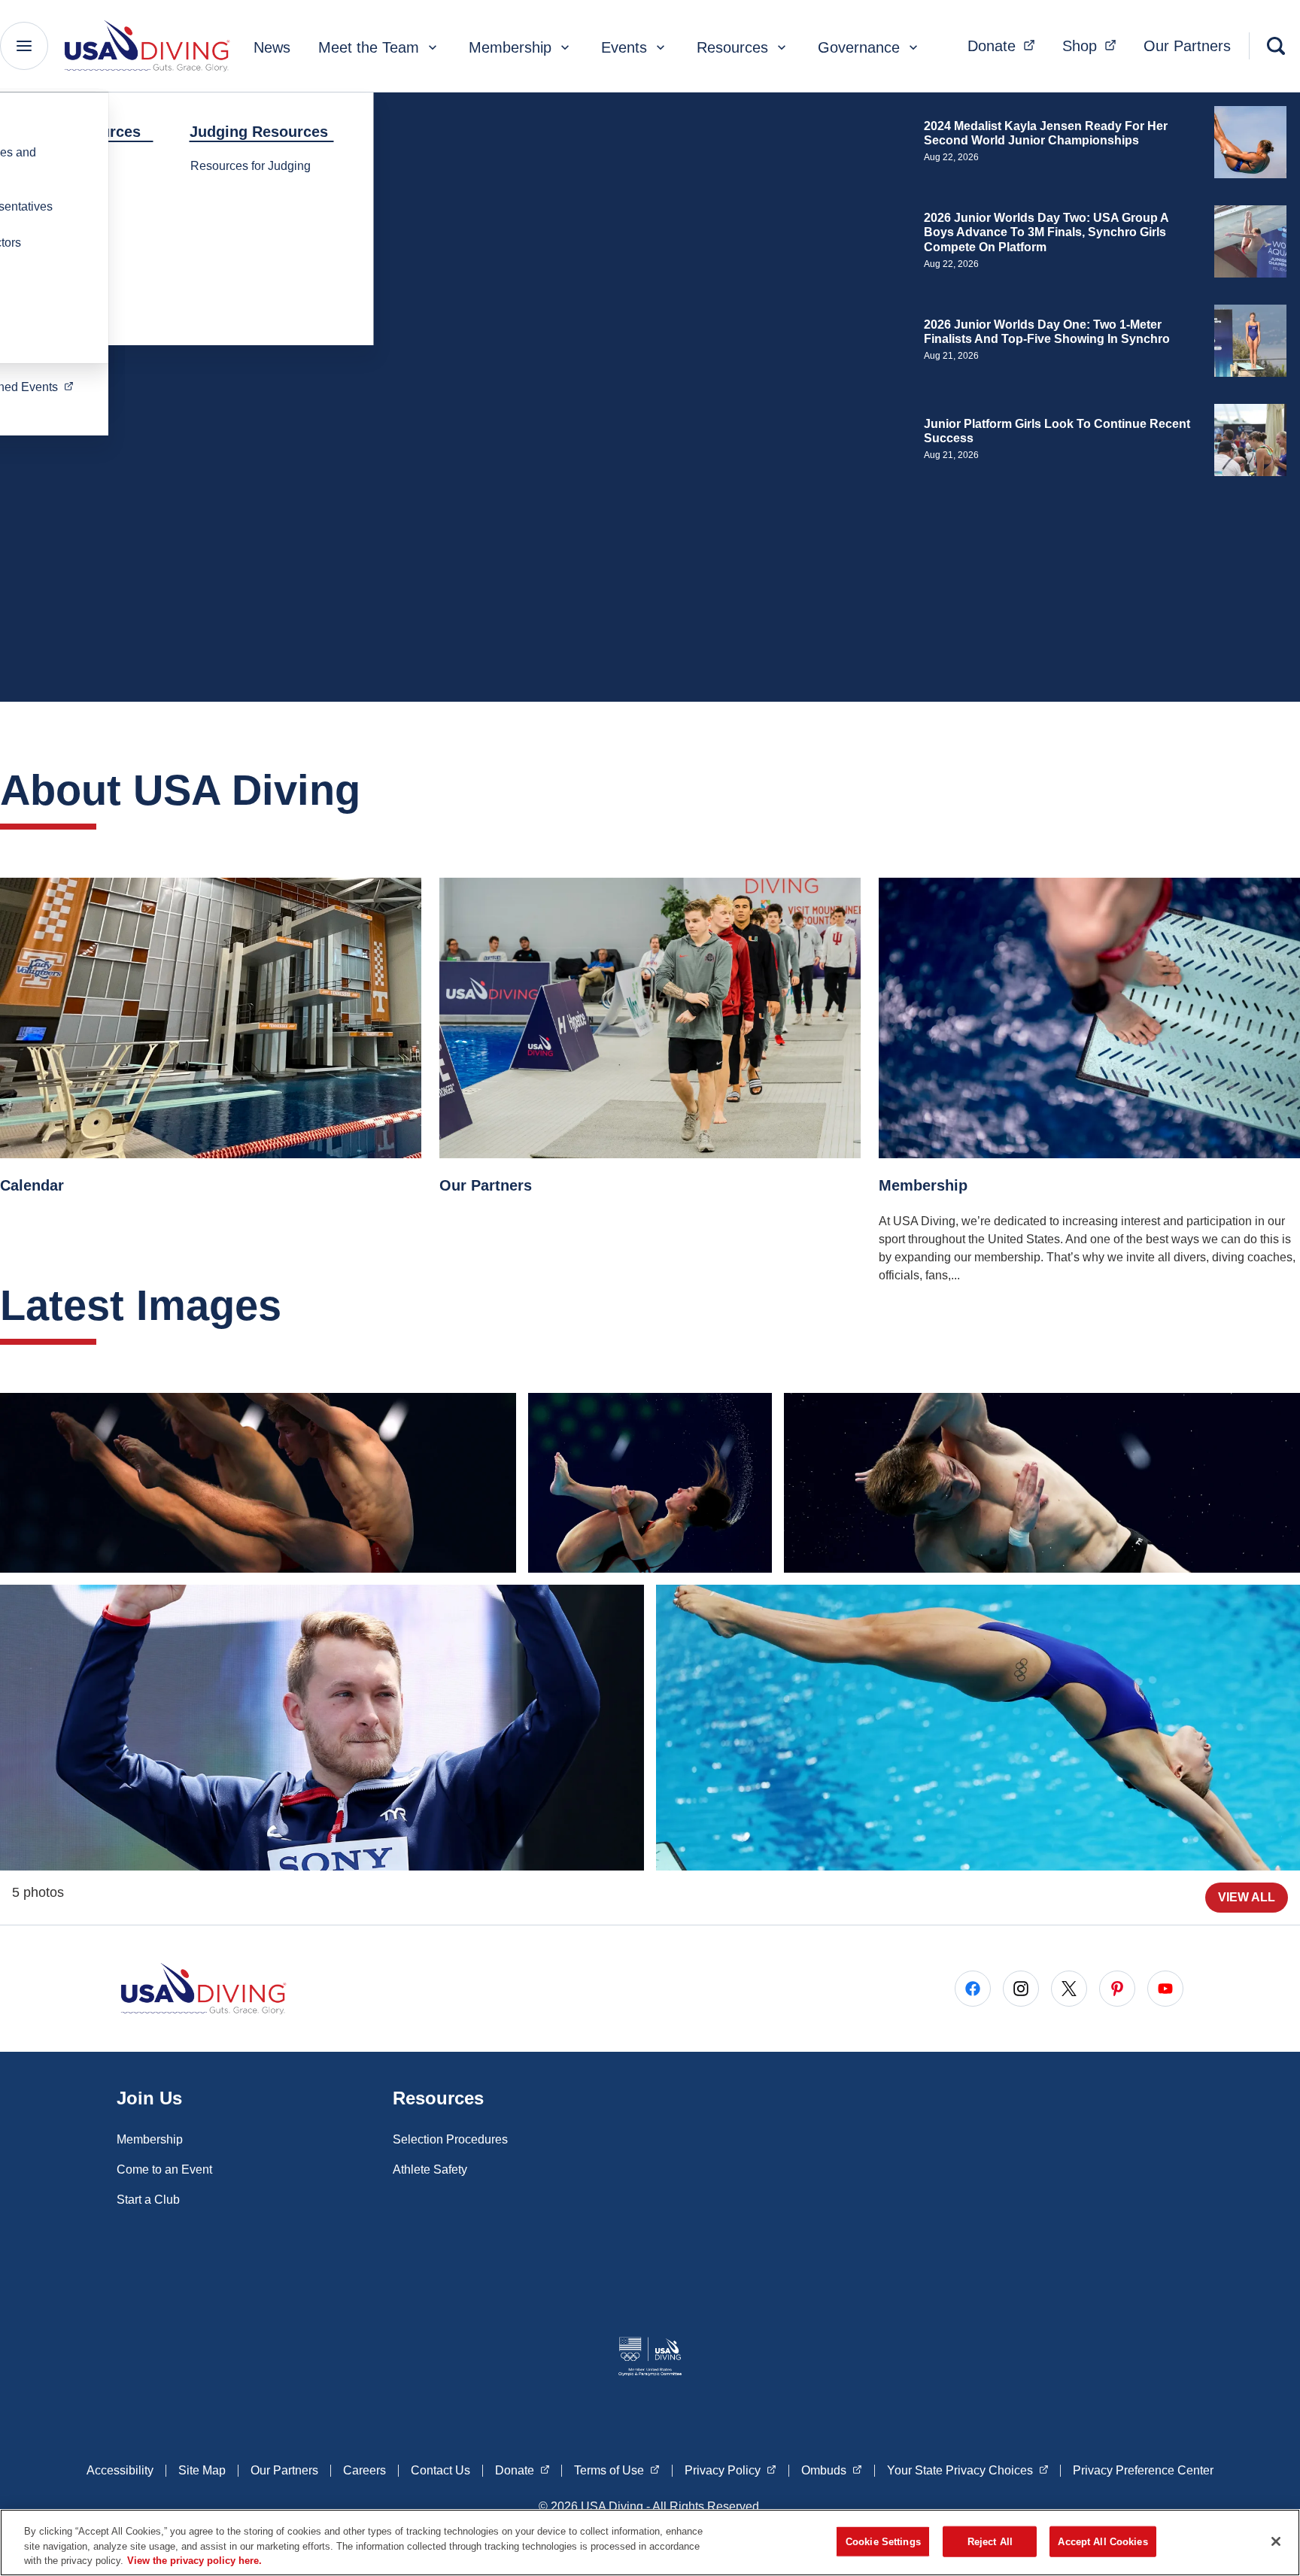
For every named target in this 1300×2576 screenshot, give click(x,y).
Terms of (617, 2470)
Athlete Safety (430, 2169)
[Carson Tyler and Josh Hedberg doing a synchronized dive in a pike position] (258, 1483)
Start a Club (148, 2200)
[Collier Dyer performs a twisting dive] (1042, 1483)
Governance (859, 47)
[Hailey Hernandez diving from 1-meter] (978, 1728)
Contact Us (440, 2470)
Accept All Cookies (1103, 2541)
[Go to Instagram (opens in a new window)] (1021, 1989)
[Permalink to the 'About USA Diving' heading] (375, 790)
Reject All (990, 2541)
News (272, 47)
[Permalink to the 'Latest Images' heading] (296, 1305)
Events (624, 47)
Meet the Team (369, 47)
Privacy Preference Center (1143, 2470)
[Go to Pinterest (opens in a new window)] (1117, 1989)
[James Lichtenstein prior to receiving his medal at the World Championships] (322, 1728)
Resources (732, 47)
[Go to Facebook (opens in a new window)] (973, 1989)
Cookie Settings (883, 2541)
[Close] (1276, 2541)
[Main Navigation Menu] (24, 46)
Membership (510, 47)
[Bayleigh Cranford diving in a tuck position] (650, 1483)
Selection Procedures (450, 2139)
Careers (364, 2470)
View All (1247, 1897)
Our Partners (1187, 46)
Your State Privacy (968, 2470)
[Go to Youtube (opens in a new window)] (1165, 1989)
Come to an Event (164, 2169)
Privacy (730, 2470)
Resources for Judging (251, 166)
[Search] (1276, 46)
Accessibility (120, 2470)
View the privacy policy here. (194, 2561)
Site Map (202, 2470)
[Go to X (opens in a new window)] (1069, 1989)
